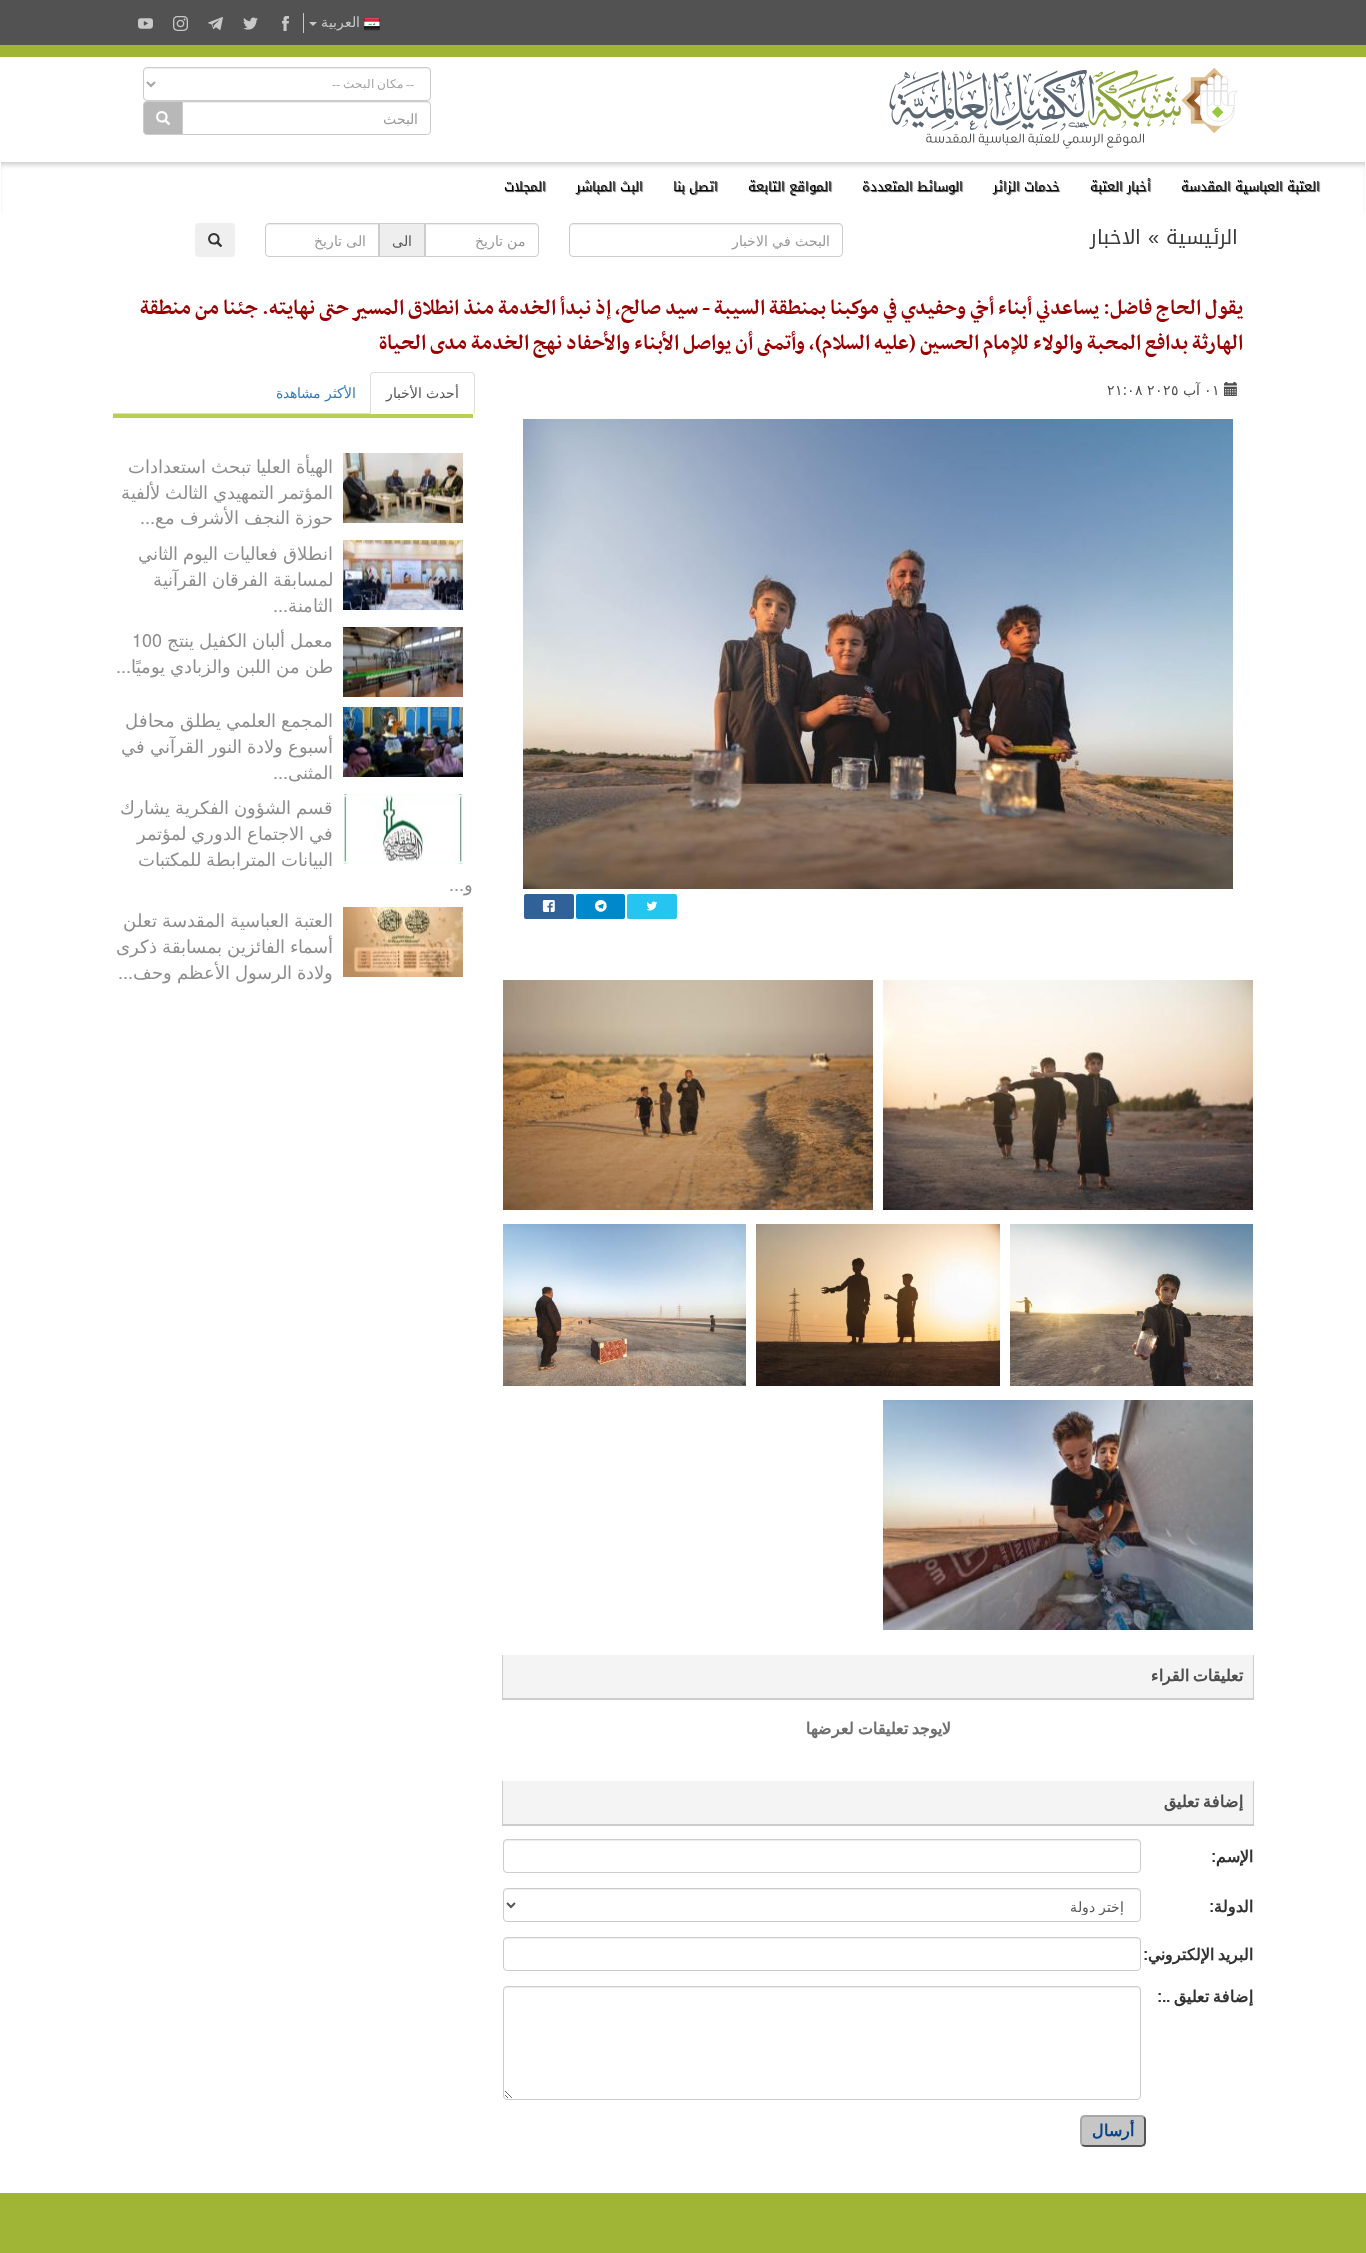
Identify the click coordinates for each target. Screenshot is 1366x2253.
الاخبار (1115, 237)
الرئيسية (1202, 237)
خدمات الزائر (1026, 186)
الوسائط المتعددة (912, 186)
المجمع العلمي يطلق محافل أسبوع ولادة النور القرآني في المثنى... (227, 744)
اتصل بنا (695, 186)
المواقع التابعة (790, 186)
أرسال (1113, 2130)
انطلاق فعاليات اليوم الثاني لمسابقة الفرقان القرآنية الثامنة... (235, 577)
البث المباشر (609, 186)
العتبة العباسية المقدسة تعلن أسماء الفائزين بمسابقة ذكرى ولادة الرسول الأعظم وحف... (224, 944)
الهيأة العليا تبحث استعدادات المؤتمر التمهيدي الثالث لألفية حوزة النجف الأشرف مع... (227, 490)
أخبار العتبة (1120, 186)
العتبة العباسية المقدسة (1250, 186)
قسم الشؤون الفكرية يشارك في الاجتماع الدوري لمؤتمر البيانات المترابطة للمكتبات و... (296, 844)
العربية (340, 22)
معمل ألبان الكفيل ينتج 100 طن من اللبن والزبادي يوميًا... (224, 652)
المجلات (525, 186)
